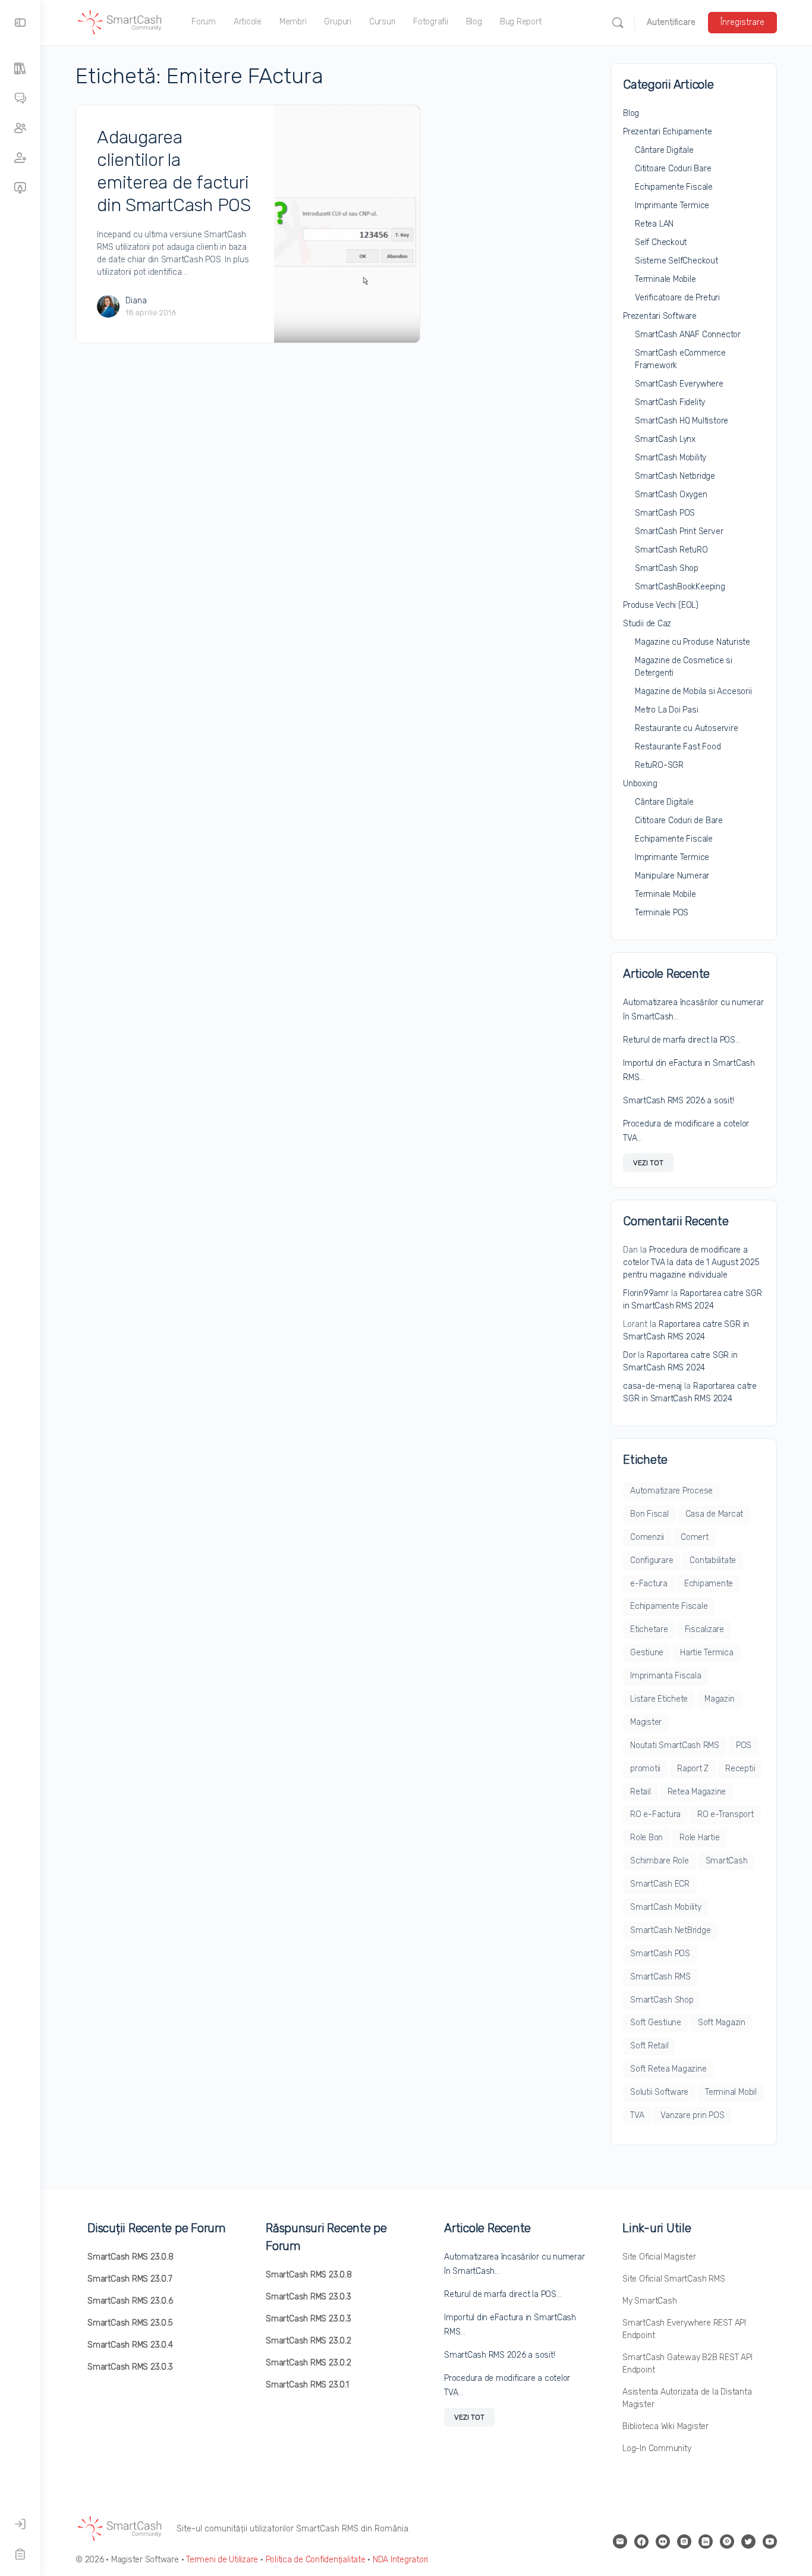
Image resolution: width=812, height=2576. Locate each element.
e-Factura (649, 1584)
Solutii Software (659, 2092)
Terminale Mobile (665, 279)
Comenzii (647, 1537)
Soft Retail (649, 2046)
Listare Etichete (659, 1699)
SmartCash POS (665, 513)
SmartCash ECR (660, 1884)
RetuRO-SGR (659, 765)
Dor (629, 1355)
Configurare (652, 1560)
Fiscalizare (704, 1629)
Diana (136, 301)
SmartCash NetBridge (670, 1930)
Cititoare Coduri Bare (673, 169)
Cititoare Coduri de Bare (679, 821)
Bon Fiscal (649, 1514)
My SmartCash (649, 2301)
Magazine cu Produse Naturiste (693, 642)
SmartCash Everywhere (679, 384)
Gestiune (647, 1653)
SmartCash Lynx (665, 439)
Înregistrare (742, 22)
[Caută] (618, 23)
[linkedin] (706, 2542)
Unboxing (640, 784)
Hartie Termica (707, 1653)
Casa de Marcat (715, 1514)
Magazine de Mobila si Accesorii (693, 691)
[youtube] (770, 2542)
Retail (641, 1792)
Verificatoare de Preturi (677, 298)
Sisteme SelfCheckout (676, 261)
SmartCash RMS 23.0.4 (130, 2345)
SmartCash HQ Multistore (682, 421)
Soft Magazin (722, 2023)
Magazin (719, 1699)
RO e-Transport (726, 1814)
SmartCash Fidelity (670, 402)
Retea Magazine (697, 1792)
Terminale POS (662, 913)
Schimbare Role (660, 1861)
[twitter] (748, 2542)
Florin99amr (646, 1293)
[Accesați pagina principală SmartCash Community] (120, 21)
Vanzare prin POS (692, 2115)
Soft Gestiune (656, 2023)
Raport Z (693, 1769)
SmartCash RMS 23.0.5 (130, 2323)
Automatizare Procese (671, 1491)
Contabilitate (713, 1560)
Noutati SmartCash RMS (675, 1745)
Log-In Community (657, 2448)
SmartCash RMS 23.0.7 (130, 2279)
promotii (645, 1769)
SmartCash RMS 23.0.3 (130, 2367)
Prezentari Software (660, 316)
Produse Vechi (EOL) (661, 605)
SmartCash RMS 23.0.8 (130, 2257)
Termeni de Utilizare (222, 2560)
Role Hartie (699, 1838)
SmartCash (727, 1861)
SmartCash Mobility (671, 458)
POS (744, 1745)
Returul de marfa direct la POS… (682, 1040)
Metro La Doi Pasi (666, 710)
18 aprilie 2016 (151, 313)
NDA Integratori (400, 2560)
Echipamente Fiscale (674, 187)
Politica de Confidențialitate (316, 2560)
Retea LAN (654, 224)
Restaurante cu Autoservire (687, 728)
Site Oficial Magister (659, 2257)
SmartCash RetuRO (671, 550)
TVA (637, 2115)
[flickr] (663, 2542)
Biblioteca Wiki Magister (665, 2426)
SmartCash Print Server (679, 531)
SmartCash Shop (667, 568)
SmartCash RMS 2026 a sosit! (679, 1101)
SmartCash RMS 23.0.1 (307, 2385)
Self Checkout (661, 242)
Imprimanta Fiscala (666, 1676)
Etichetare (649, 1629)
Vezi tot (648, 1163)
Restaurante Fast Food (678, 747)
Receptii (740, 1769)
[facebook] (641, 2542)
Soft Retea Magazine (668, 2069)
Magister (646, 1722)
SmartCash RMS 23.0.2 (309, 2341)
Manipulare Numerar (672, 876)
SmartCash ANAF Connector (688, 335)
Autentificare (671, 22)
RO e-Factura (655, 1814)
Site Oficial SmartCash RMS (674, 2279)
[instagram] (684, 2542)
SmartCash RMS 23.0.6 (130, 2301)
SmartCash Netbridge (675, 476)
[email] (620, 2542)
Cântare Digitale (664, 150)
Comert (695, 1537)
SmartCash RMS (660, 1977)
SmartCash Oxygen (671, 495)
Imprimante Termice (672, 205)
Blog (631, 113)
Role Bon (646, 1838)
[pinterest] (727, 2542)
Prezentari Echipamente (667, 132)
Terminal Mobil (731, 2092)
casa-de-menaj (652, 1386)
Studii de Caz (647, 624)
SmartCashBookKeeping (680, 587)
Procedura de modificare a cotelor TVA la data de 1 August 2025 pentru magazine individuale (691, 1262)
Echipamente (709, 1584)
